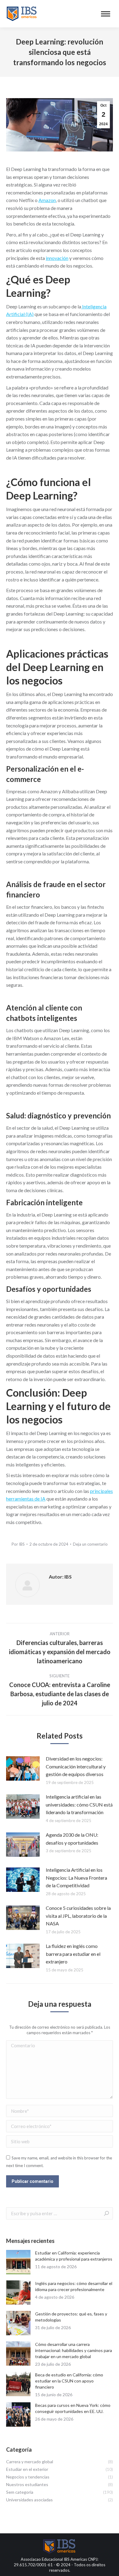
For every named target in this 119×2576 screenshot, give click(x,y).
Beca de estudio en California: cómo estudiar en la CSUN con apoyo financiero (69, 2381)
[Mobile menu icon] (106, 14)
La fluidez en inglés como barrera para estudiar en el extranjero (73, 1954)
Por (18, 1544)
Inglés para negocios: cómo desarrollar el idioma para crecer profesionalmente (74, 2286)
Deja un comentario (90, 1544)
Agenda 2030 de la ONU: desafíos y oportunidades (72, 1839)
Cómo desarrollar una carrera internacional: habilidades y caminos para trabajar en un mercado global (74, 2350)
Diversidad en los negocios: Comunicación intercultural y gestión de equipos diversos (76, 1766)
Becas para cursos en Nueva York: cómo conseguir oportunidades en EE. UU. (73, 2408)
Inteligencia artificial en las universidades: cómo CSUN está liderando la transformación (79, 1804)
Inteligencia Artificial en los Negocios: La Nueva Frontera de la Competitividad (76, 1878)
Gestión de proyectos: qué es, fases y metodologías (71, 2317)
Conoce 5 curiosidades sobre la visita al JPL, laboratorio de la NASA (78, 1916)
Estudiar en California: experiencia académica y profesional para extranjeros (74, 2256)
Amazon (47, 200)
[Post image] (23, 1768)
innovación (57, 258)
